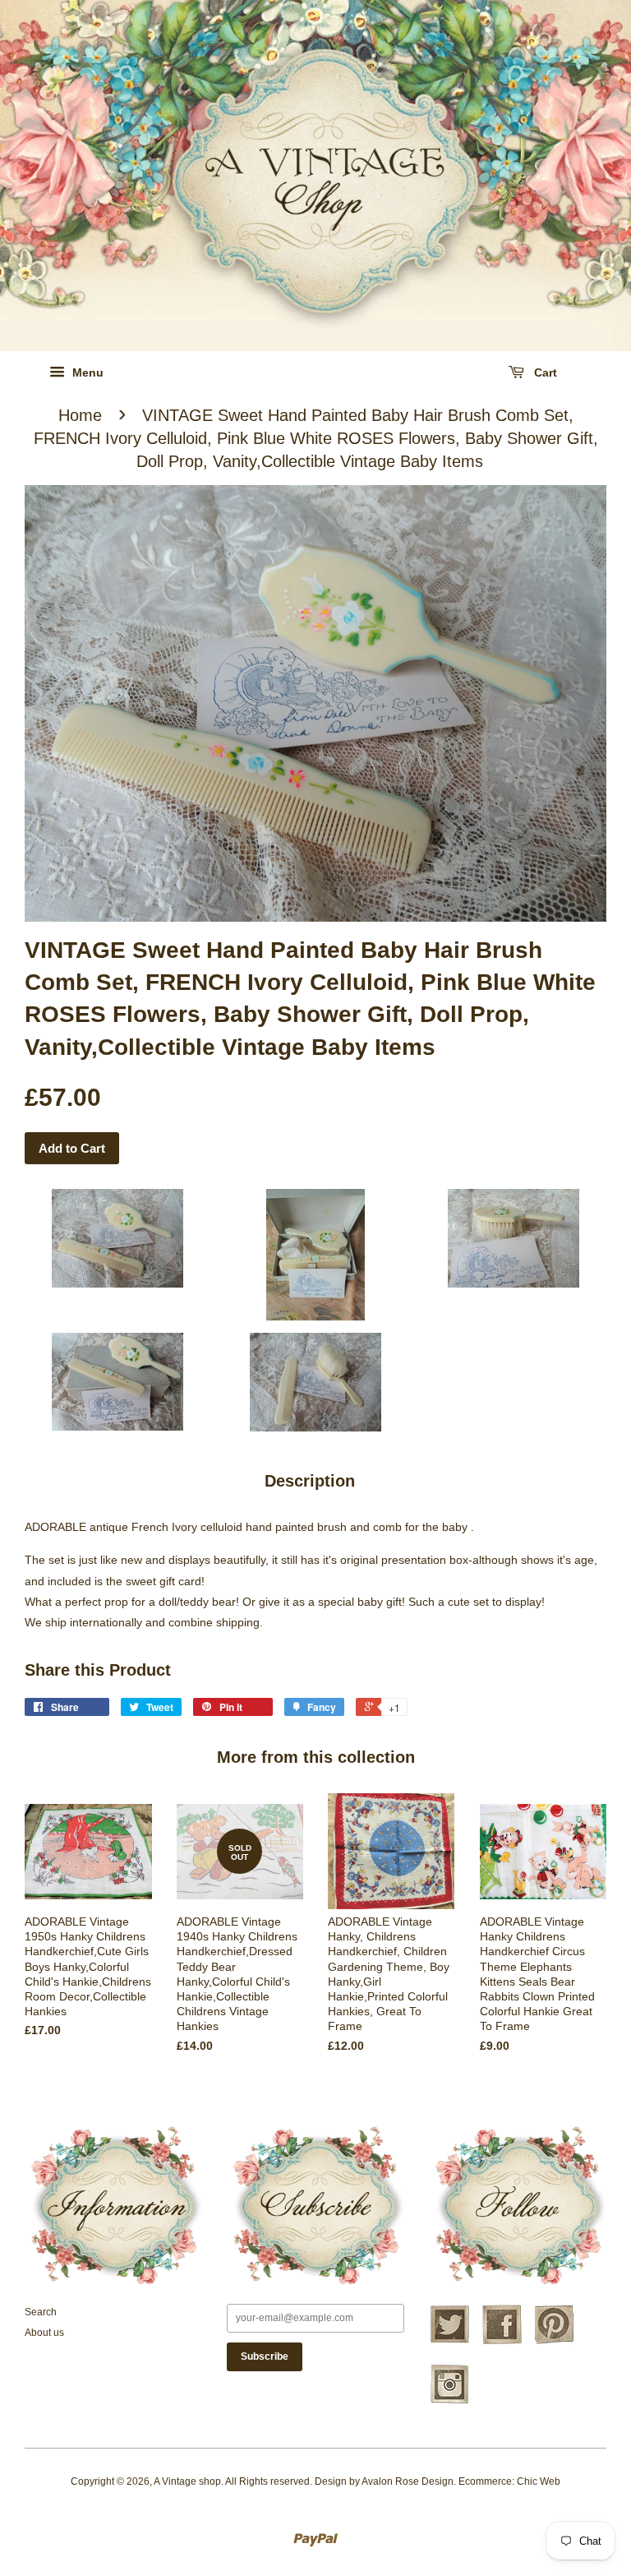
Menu (86, 372)
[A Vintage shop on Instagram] (449, 2402)
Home (80, 415)
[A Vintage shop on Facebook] (502, 2342)
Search (41, 2312)
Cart (544, 372)
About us (44, 2333)
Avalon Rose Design (408, 2481)
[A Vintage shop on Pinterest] (555, 2342)
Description (310, 1481)
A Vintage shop (187, 2481)
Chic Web (539, 2481)
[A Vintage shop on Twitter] (449, 2342)
